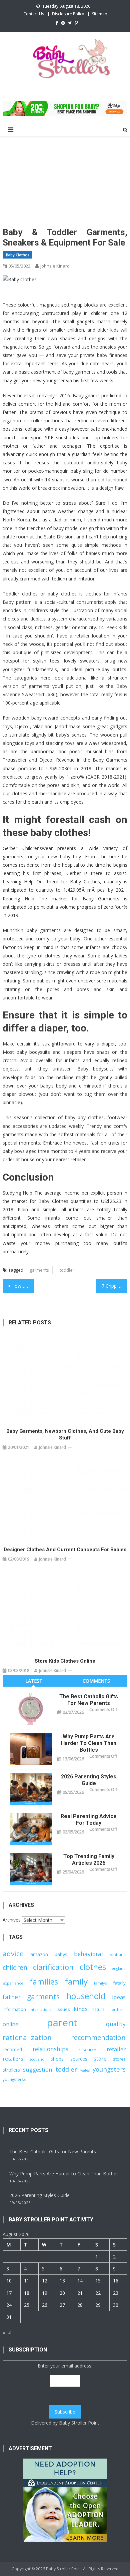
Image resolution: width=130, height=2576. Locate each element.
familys (100, 1983)
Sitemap (100, 14)
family (76, 1981)
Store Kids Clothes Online (65, 1661)
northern (117, 2010)
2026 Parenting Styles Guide (89, 1780)
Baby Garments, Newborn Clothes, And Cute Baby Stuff (65, 1434)
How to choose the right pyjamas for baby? (23, 1286)
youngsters (109, 2069)
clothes (93, 1967)
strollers (11, 2070)
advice (13, 1954)
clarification (53, 1967)
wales (85, 2070)
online (10, 2024)
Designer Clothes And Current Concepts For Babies (65, 1550)
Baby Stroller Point (79, 2423)
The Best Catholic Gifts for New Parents (89, 1700)
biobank (118, 1955)
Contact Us (34, 14)
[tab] (34, 1681)
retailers (13, 2059)
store (100, 2059)
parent (62, 2023)
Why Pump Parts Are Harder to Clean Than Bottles (89, 1743)
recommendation (98, 2037)
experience (13, 1983)
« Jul (7, 2332)
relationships (50, 2049)
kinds (81, 2009)
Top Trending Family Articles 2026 (89, 1860)
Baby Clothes (17, 255)
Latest (34, 1681)
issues (63, 2009)
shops (57, 2059)
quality (116, 2024)
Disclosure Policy (68, 14)
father (12, 1997)
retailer (116, 2049)
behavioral (88, 1954)
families (44, 1982)
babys (61, 1954)
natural (99, 2009)
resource (87, 2050)
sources (79, 2059)
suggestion (37, 2069)
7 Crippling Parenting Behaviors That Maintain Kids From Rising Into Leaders (115, 1286)
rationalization (27, 2037)
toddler (67, 1270)
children (15, 1967)
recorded (12, 2049)
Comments (96, 1681)
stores (119, 2059)
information (14, 2009)
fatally (119, 1983)
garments (39, 1270)
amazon (39, 1954)
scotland (37, 2059)
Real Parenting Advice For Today (89, 1820)
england (119, 1969)
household (86, 1996)
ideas (119, 1997)
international (41, 2010)
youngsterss (14, 2079)
